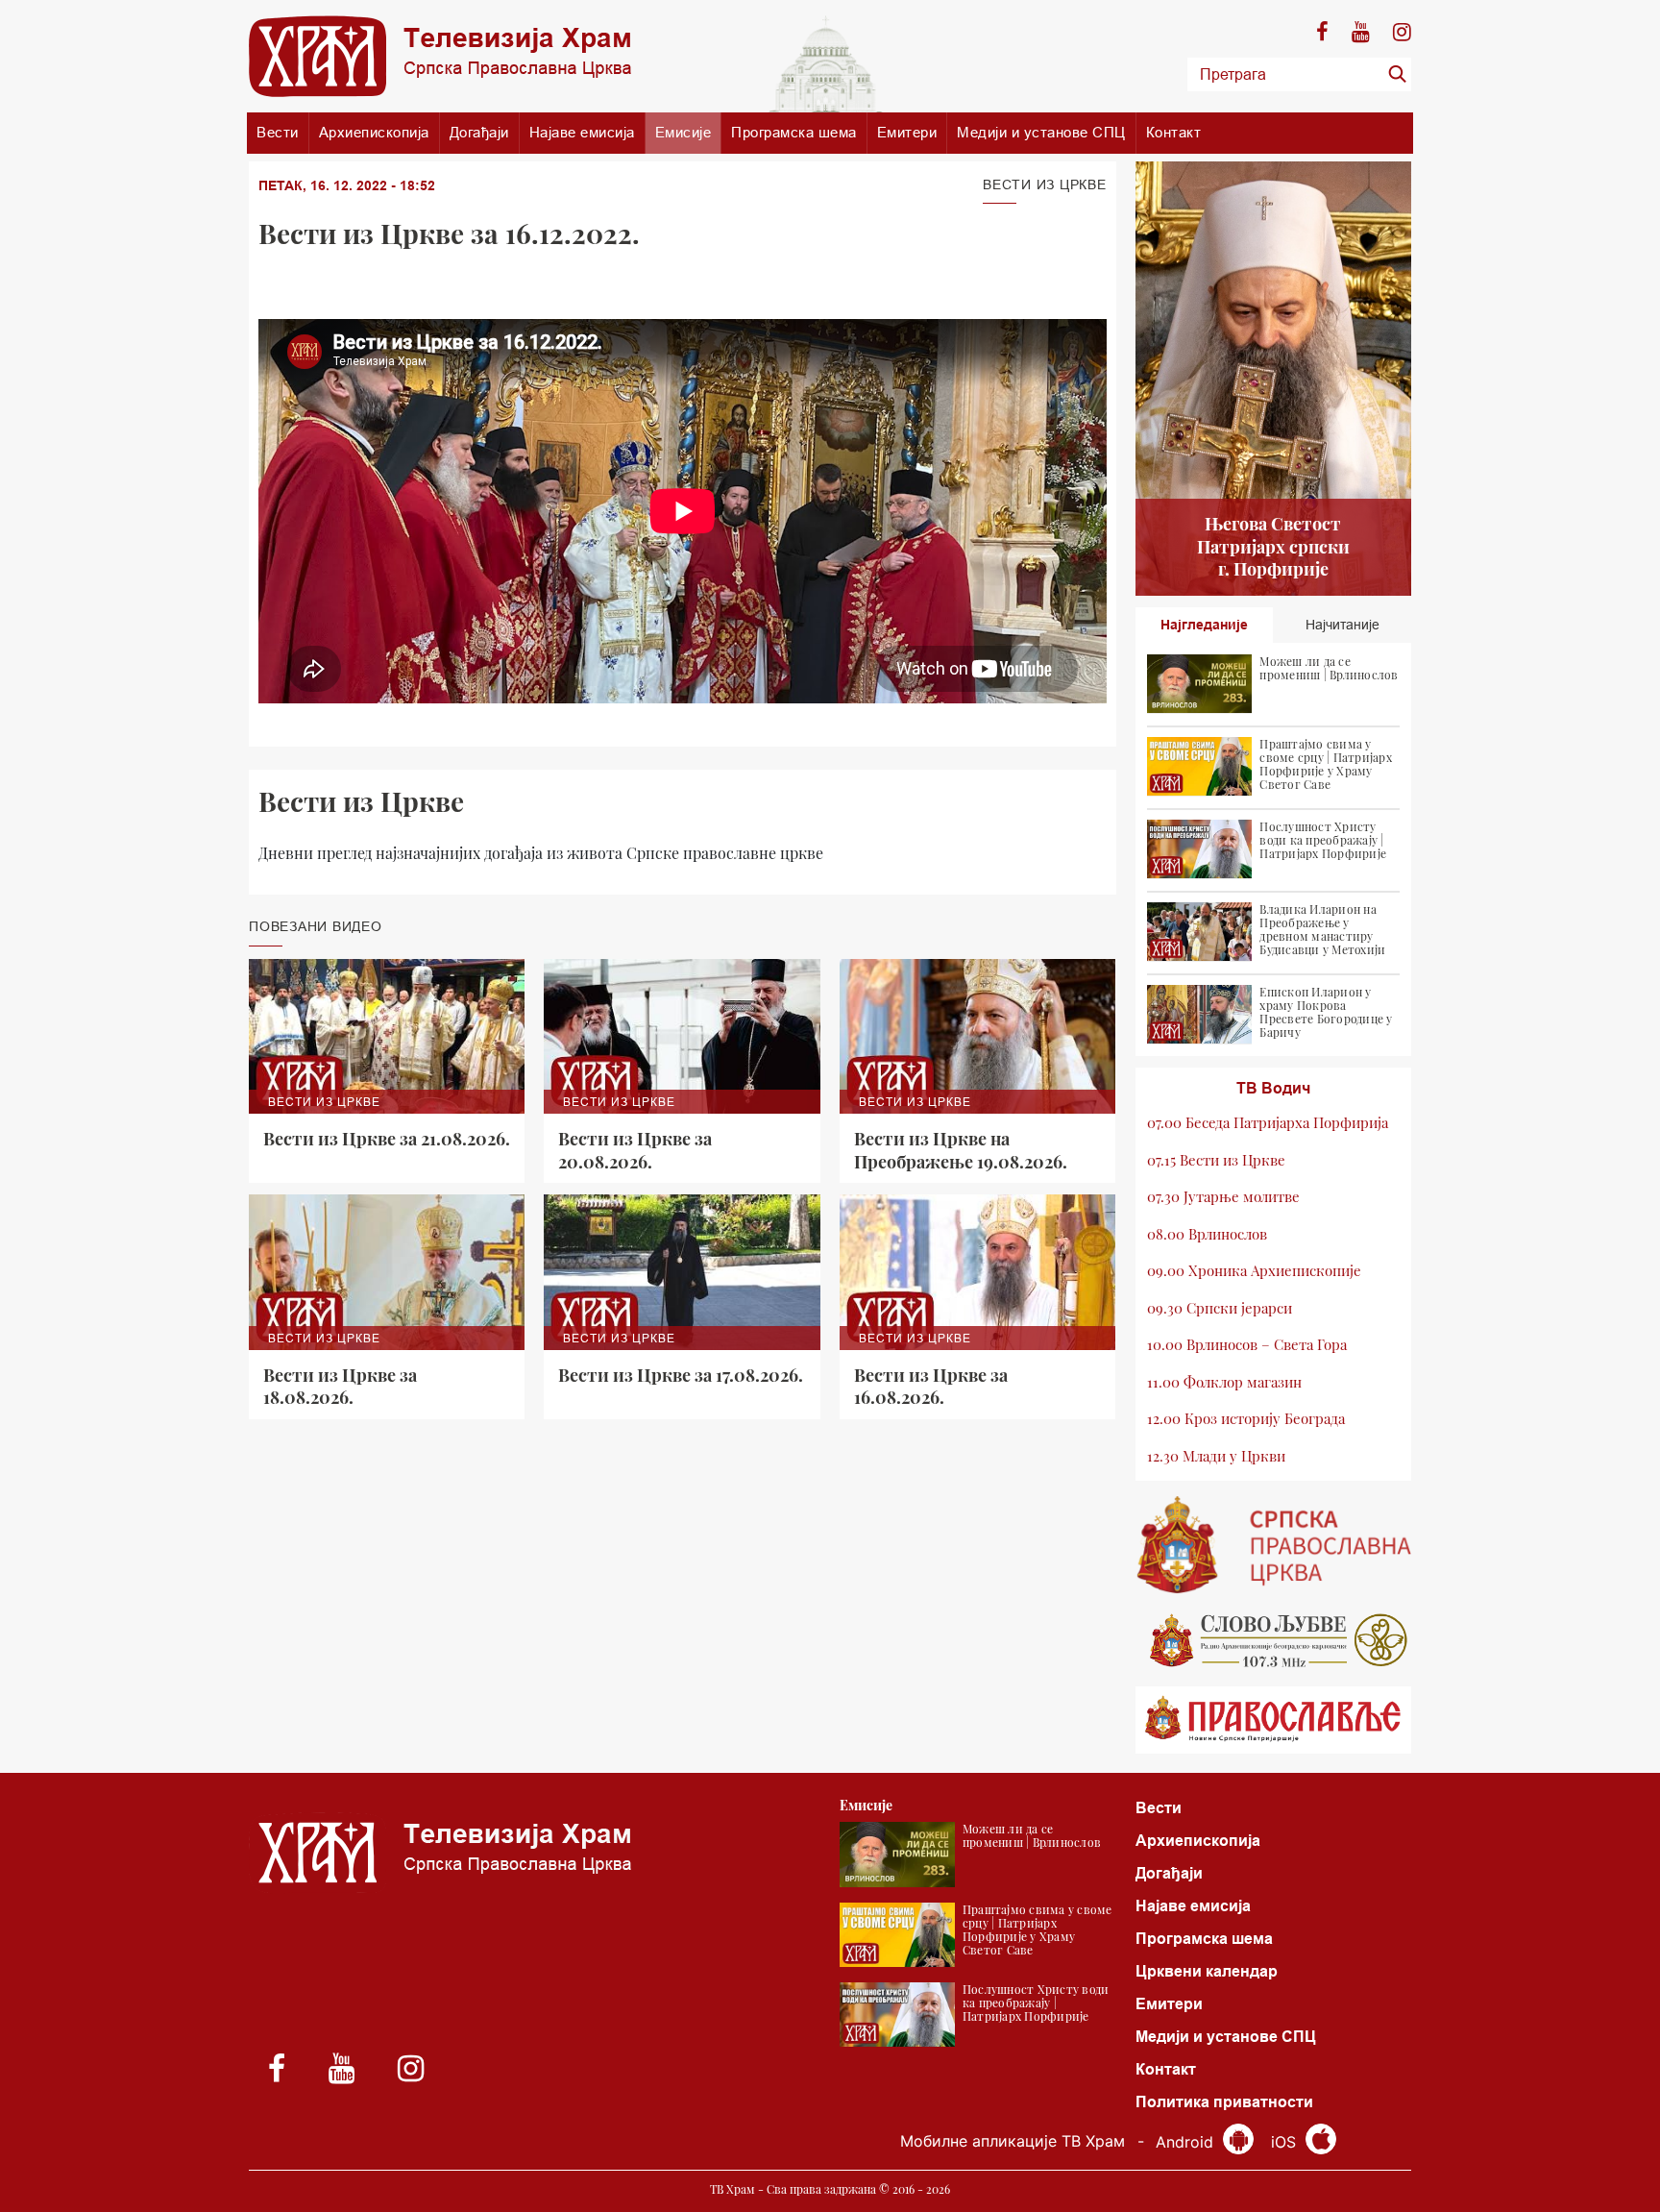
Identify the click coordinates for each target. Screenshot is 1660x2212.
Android (1187, 2142)
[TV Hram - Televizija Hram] (440, 56)
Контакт (1174, 132)
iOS (1286, 2142)
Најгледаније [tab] (1204, 625)
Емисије (684, 132)
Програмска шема (794, 132)
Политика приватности (1224, 2102)
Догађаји (479, 132)
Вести (278, 132)
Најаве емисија (582, 132)
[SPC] (1274, 1545)
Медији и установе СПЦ (1041, 132)
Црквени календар (1207, 1971)
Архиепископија (374, 132)
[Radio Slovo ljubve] (1274, 1640)
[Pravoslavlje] (1274, 1720)
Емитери (907, 132)
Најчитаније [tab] (1343, 625)
